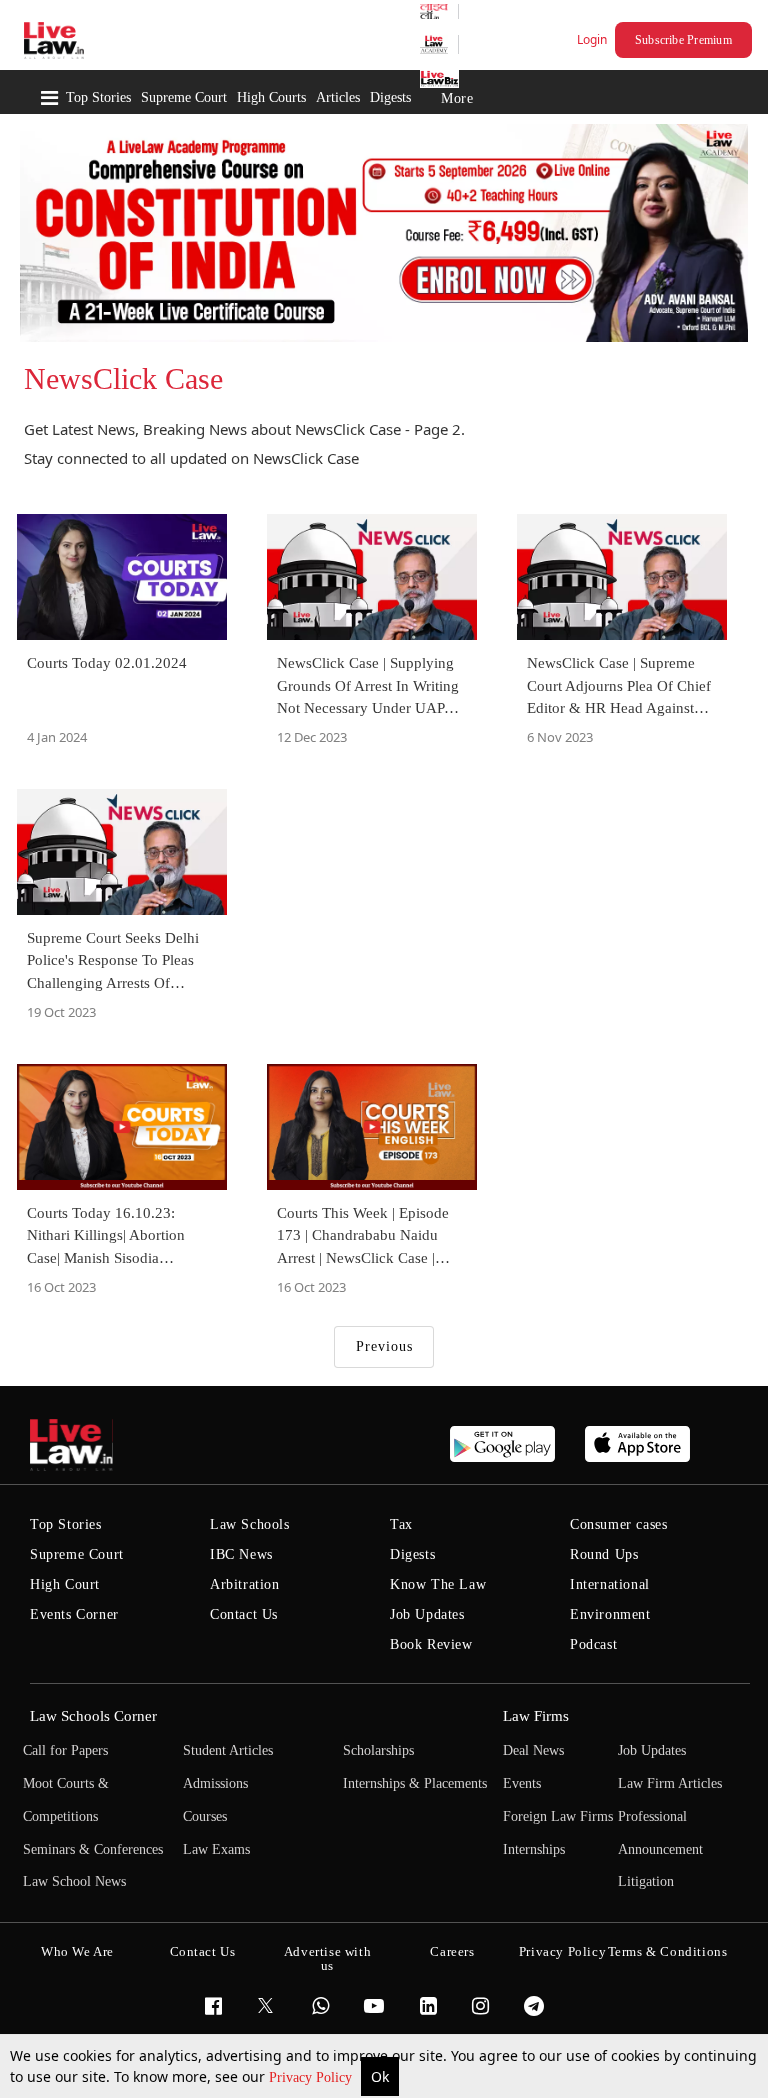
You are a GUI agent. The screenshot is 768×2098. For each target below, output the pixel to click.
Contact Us (244, 1614)
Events (522, 1783)
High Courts (271, 97)
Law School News (74, 1881)
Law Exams (216, 1849)
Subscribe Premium (683, 40)
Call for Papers (65, 1750)
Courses (205, 1816)
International (610, 1584)
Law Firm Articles (670, 1783)
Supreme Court (184, 97)
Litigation (646, 1881)
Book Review (431, 1644)
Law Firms (536, 1716)
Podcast (593, 1644)
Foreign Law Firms (558, 1816)
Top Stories (98, 97)
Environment (610, 1614)
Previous (384, 1346)
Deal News (533, 1750)
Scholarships (378, 1750)
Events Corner (74, 1614)
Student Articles (228, 1750)
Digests (390, 97)
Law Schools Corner (93, 1716)
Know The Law (438, 1584)
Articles (338, 97)
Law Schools (250, 1524)
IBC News (241, 1554)
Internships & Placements (415, 1783)
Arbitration (245, 1584)
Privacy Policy (312, 2077)
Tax (401, 1524)
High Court (65, 1584)
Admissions (215, 1783)
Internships (534, 1849)
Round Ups (604, 1554)
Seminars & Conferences (93, 1849)
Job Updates (427, 1614)
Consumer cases (618, 1524)
